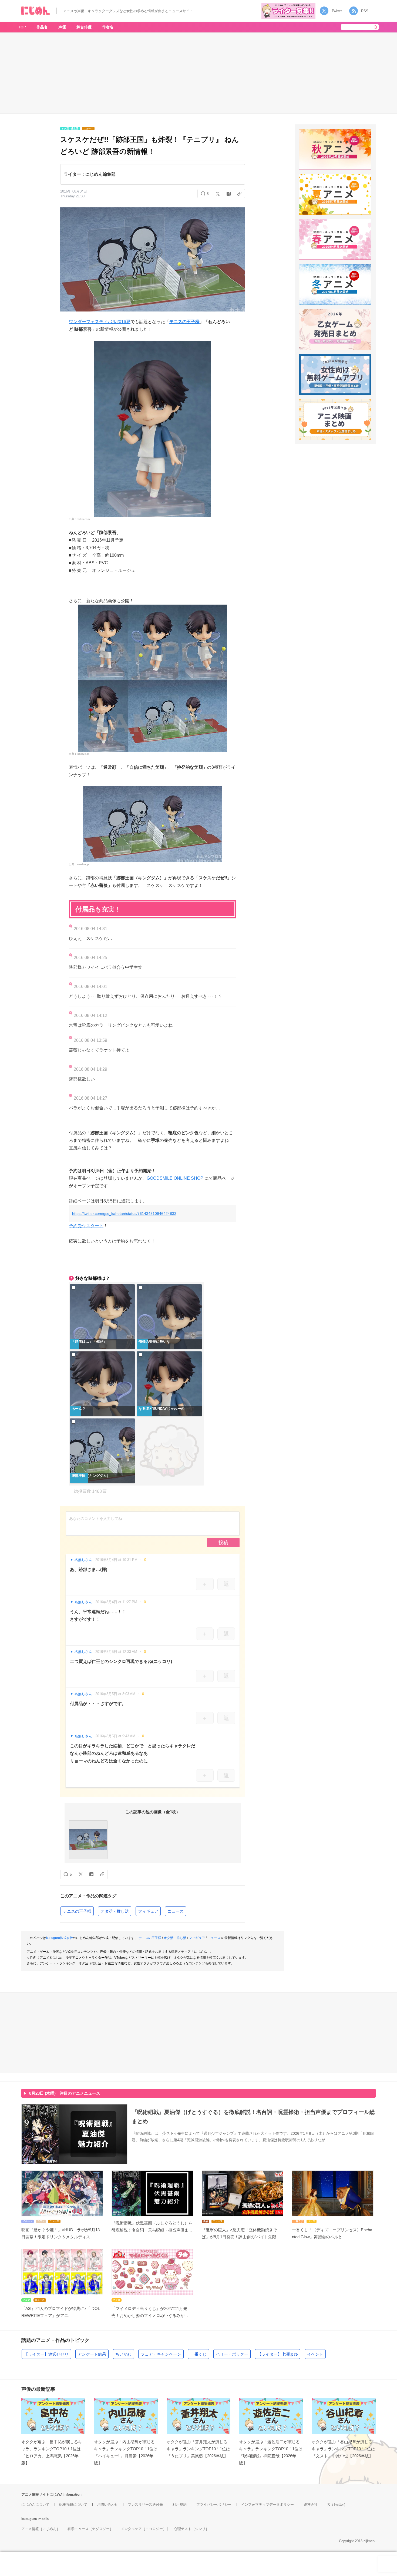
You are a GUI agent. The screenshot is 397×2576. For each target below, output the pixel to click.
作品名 (42, 27)
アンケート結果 (92, 2354)
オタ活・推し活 (115, 1911)
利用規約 (180, 2504)
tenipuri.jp (83, 754)
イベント (315, 2354)
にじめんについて (35, 2504)
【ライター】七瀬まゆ (278, 2354)
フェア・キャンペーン (161, 2354)
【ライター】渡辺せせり (46, 2354)
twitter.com (83, 519)
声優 (62, 27)
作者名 (108, 27)
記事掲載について (73, 2504)
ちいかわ (123, 2354)
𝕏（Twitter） (337, 2504)
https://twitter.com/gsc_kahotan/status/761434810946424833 (124, 1214)
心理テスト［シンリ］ (191, 2529)
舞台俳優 (84, 27)
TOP (22, 27)
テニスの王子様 (184, 322)
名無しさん (83, 1560)
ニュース (176, 1911)
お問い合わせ (107, 2504)
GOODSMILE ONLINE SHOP (175, 1178)
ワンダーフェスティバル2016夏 (100, 322)
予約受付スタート (86, 1226)
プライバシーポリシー (214, 2504)
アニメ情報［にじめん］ (41, 2529)
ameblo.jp (83, 864)
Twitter (337, 11)
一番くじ (198, 2354)
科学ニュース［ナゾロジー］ (90, 2529)
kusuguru (29, 2519)
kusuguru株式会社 (60, 1938)
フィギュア (148, 1911)
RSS (365, 11)
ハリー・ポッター (232, 2354)
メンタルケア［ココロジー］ (144, 2529)
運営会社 (311, 2504)
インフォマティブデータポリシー (268, 2504)
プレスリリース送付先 (145, 2504)
